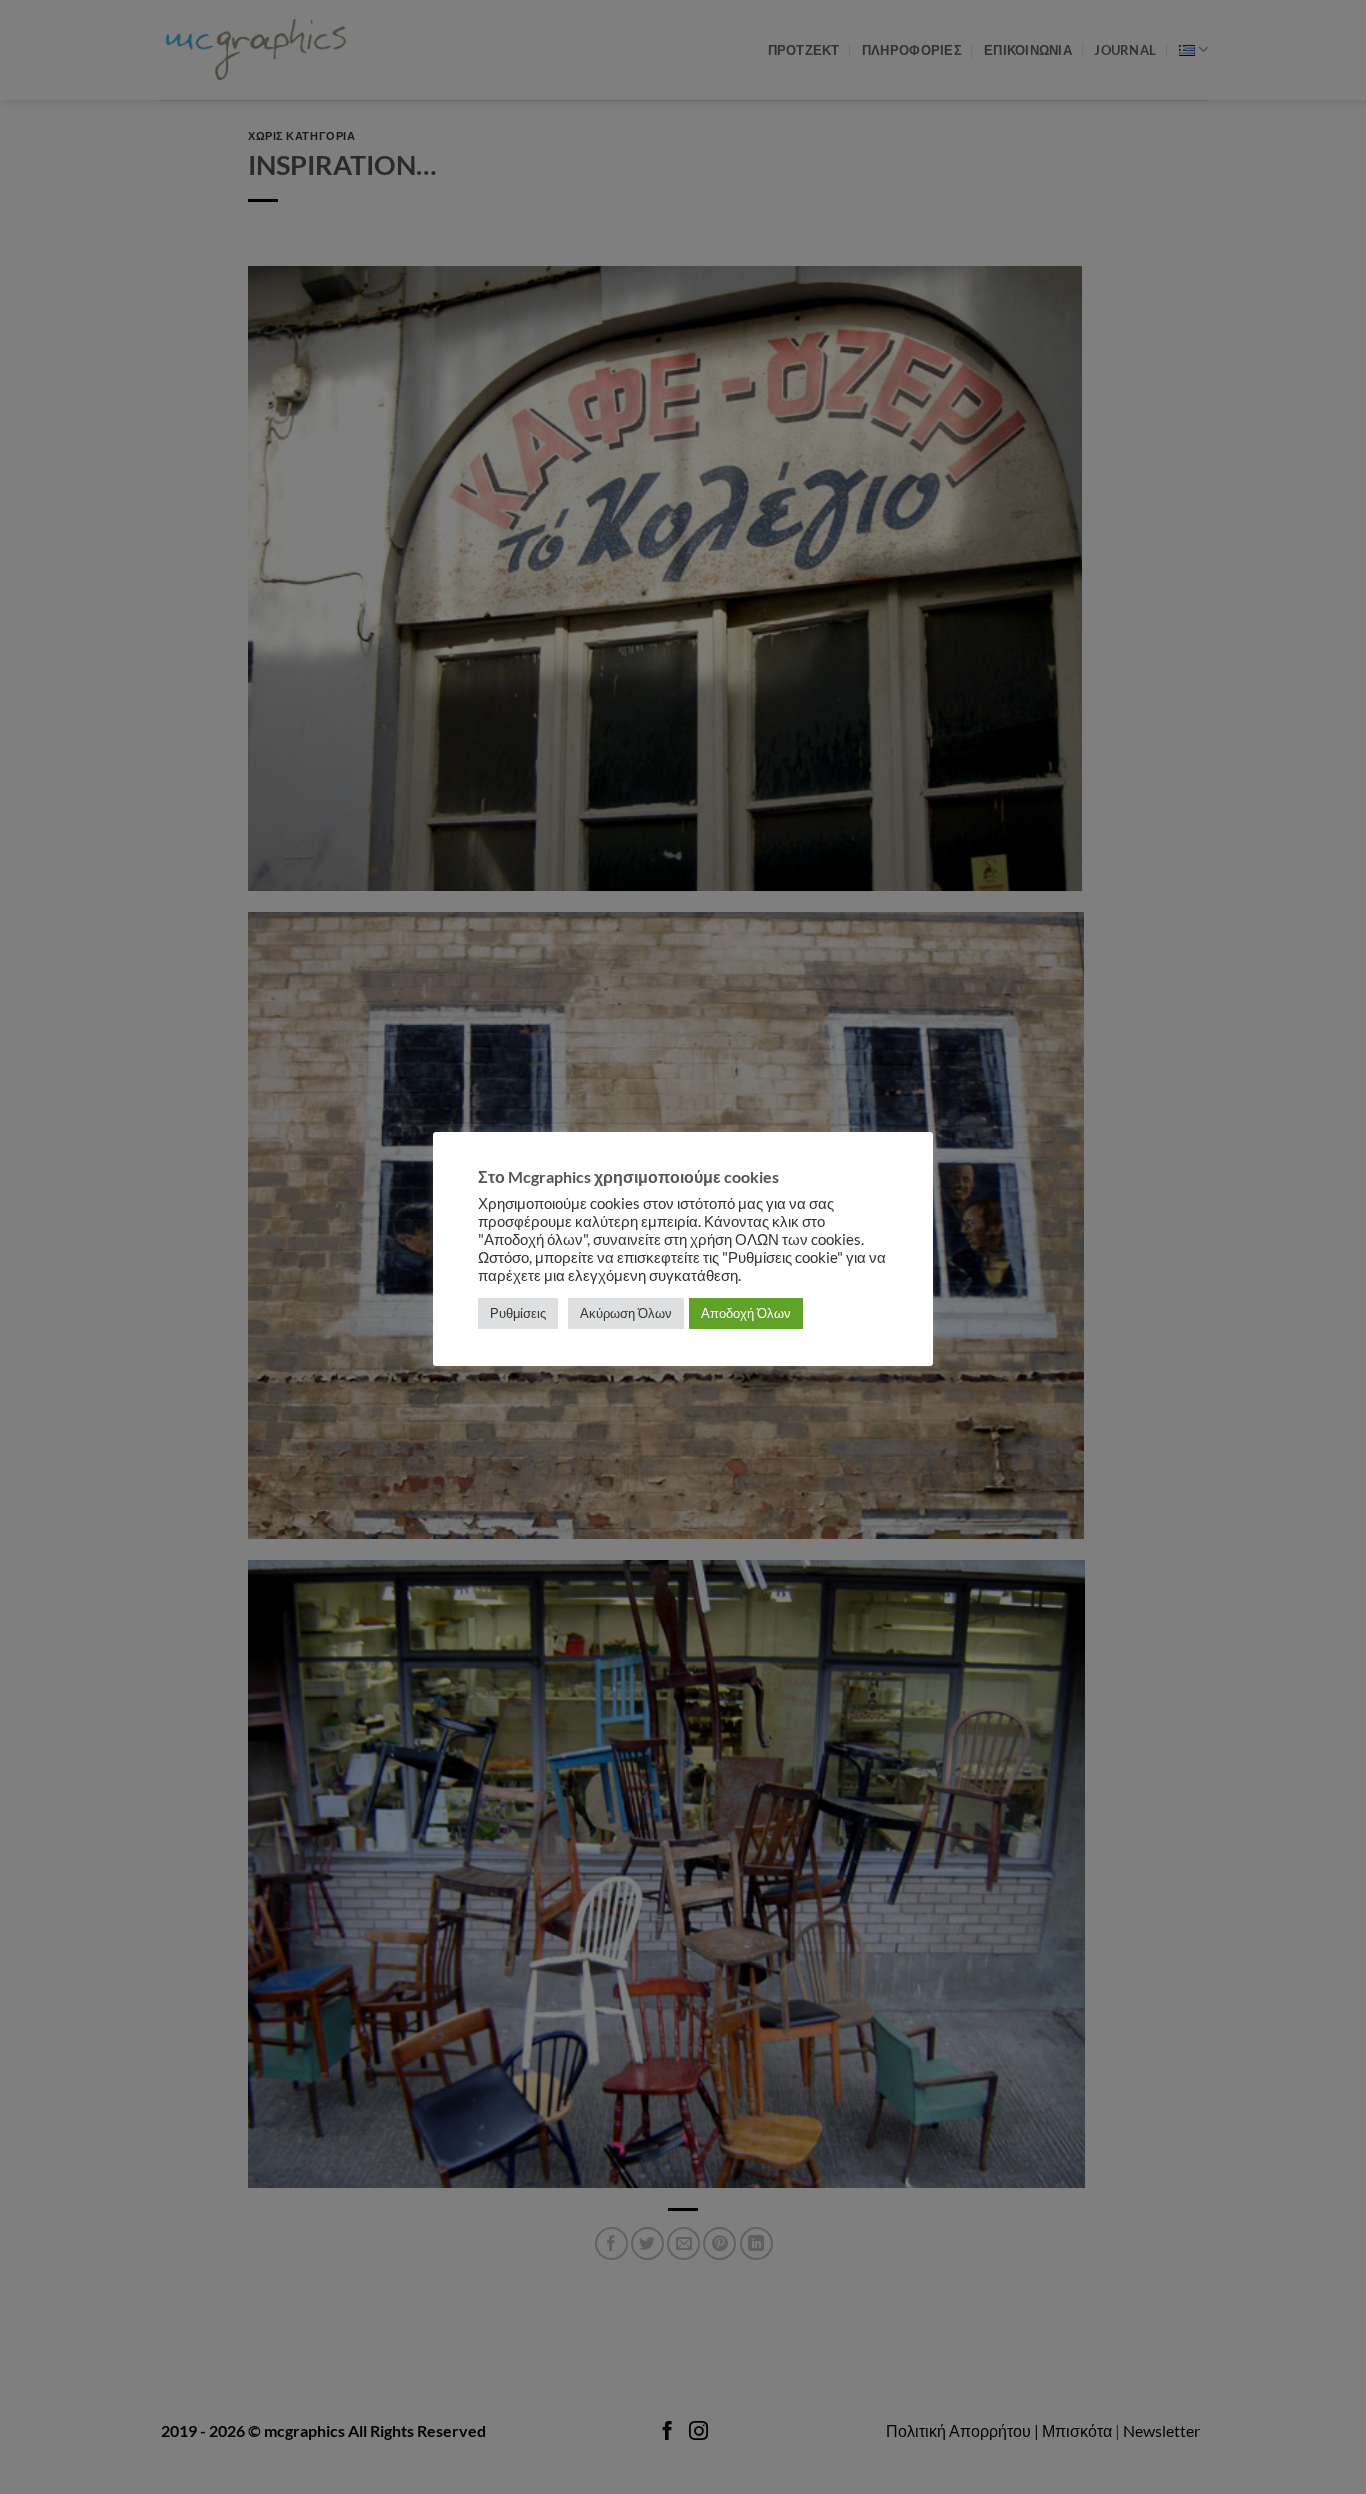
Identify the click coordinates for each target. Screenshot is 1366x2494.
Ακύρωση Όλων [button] (626, 1313)
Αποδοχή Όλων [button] (746, 1313)
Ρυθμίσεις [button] (518, 1313)
